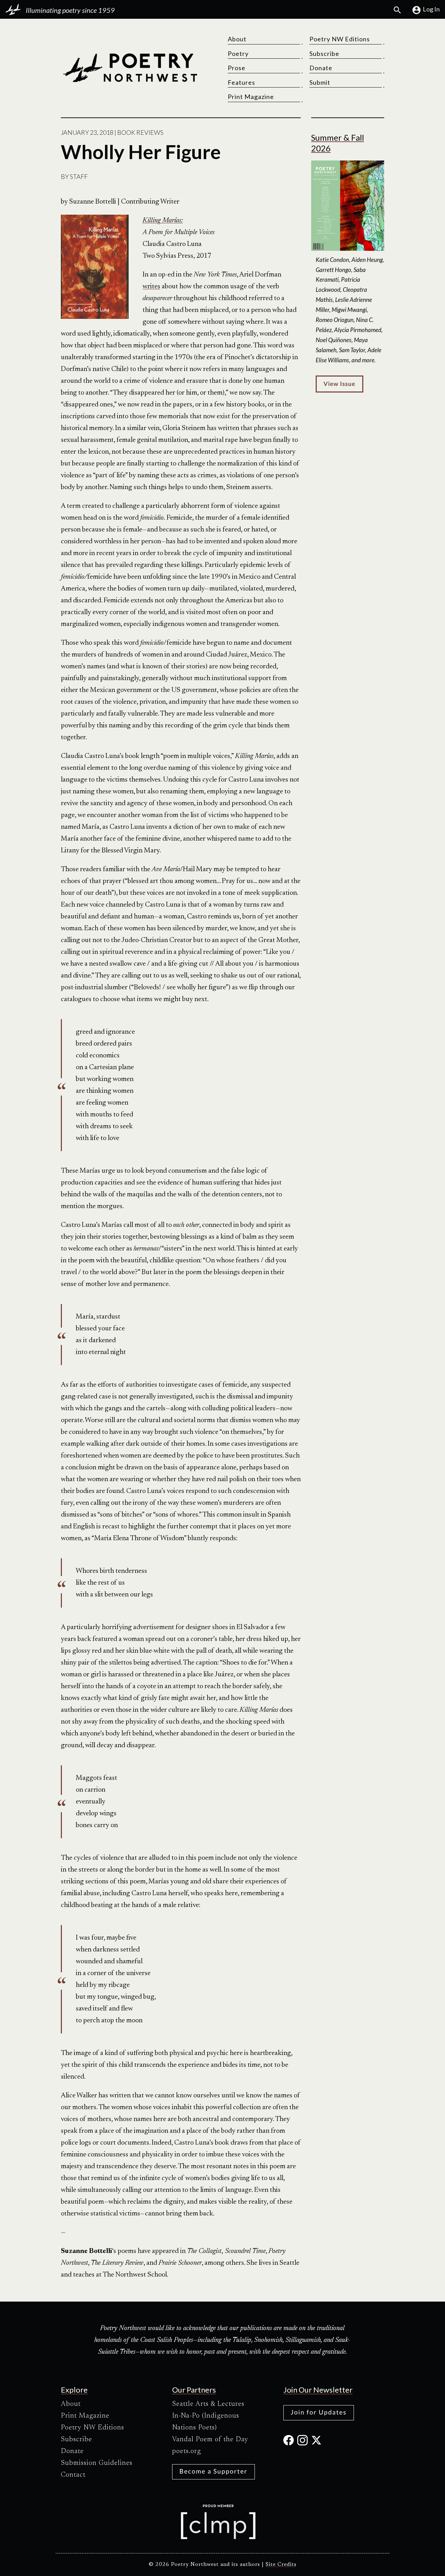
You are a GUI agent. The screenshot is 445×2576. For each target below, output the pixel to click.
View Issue (339, 384)
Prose (237, 68)
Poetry (238, 53)
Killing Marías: (163, 221)
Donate (321, 68)
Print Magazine (251, 97)
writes (151, 287)
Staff (79, 176)
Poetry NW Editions (340, 39)
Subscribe (324, 53)
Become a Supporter (213, 2471)
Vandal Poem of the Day (210, 2439)
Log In (431, 9)
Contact (73, 2475)
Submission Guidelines (97, 2463)
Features (241, 82)
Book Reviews (140, 132)
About (237, 39)
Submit (320, 82)
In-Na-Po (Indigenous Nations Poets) (206, 2422)
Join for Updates (319, 2412)
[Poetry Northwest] (130, 68)
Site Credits (281, 2565)
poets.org (187, 2451)
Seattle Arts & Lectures (208, 2404)
